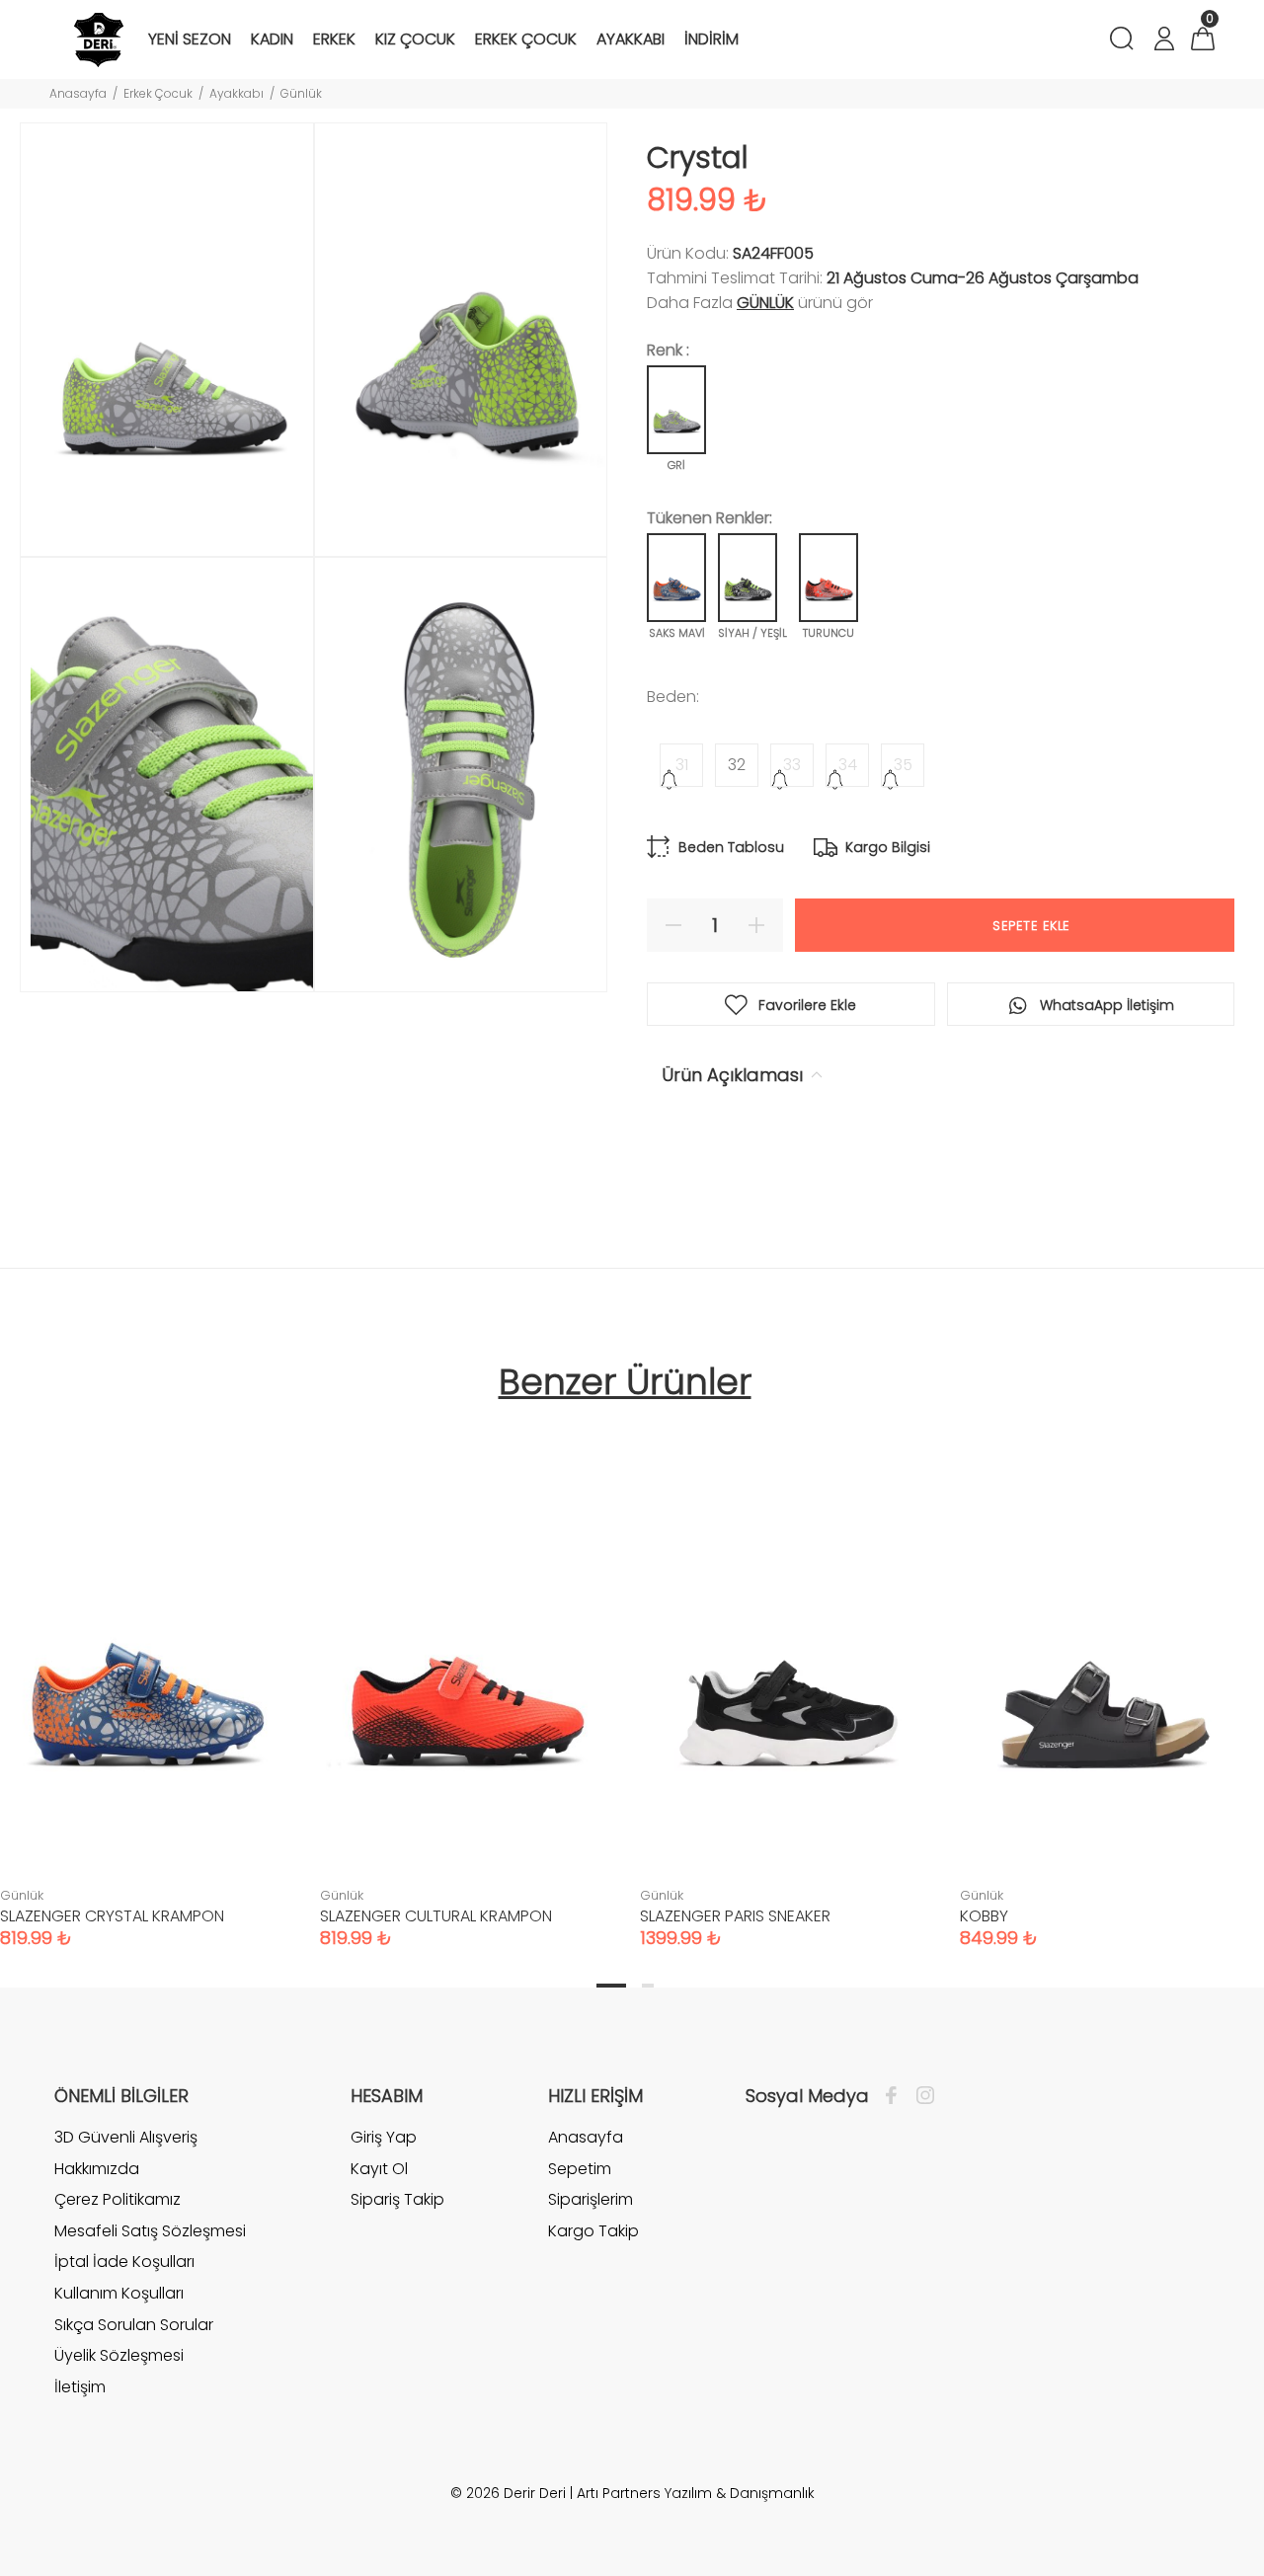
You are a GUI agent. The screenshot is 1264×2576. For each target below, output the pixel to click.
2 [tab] (648, 1986)
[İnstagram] (920, 2096)
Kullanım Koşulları (119, 2293)
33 (792, 765)
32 (737, 765)
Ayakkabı (237, 93)
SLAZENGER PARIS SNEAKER (735, 1916)
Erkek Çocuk (158, 93)
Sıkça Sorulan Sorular (134, 2325)
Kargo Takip (593, 2231)
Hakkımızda (97, 2169)
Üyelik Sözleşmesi (119, 2355)
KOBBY (984, 1916)
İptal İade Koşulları (124, 2262)
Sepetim (580, 2169)
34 (848, 765)
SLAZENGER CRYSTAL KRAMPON (112, 1916)
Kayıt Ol (379, 2169)
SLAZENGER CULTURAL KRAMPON (436, 1916)
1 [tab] (611, 1986)
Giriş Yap (384, 2138)
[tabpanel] (465, 1672)
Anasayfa (78, 93)
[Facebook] (896, 2096)
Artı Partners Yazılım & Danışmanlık (696, 2493)
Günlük (301, 93)
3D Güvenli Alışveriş (126, 2138)
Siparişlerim (591, 2199)
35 (903, 765)
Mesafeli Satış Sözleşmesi (150, 2231)
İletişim (80, 2387)
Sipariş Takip (397, 2199)
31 (682, 765)
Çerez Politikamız (118, 2199)
